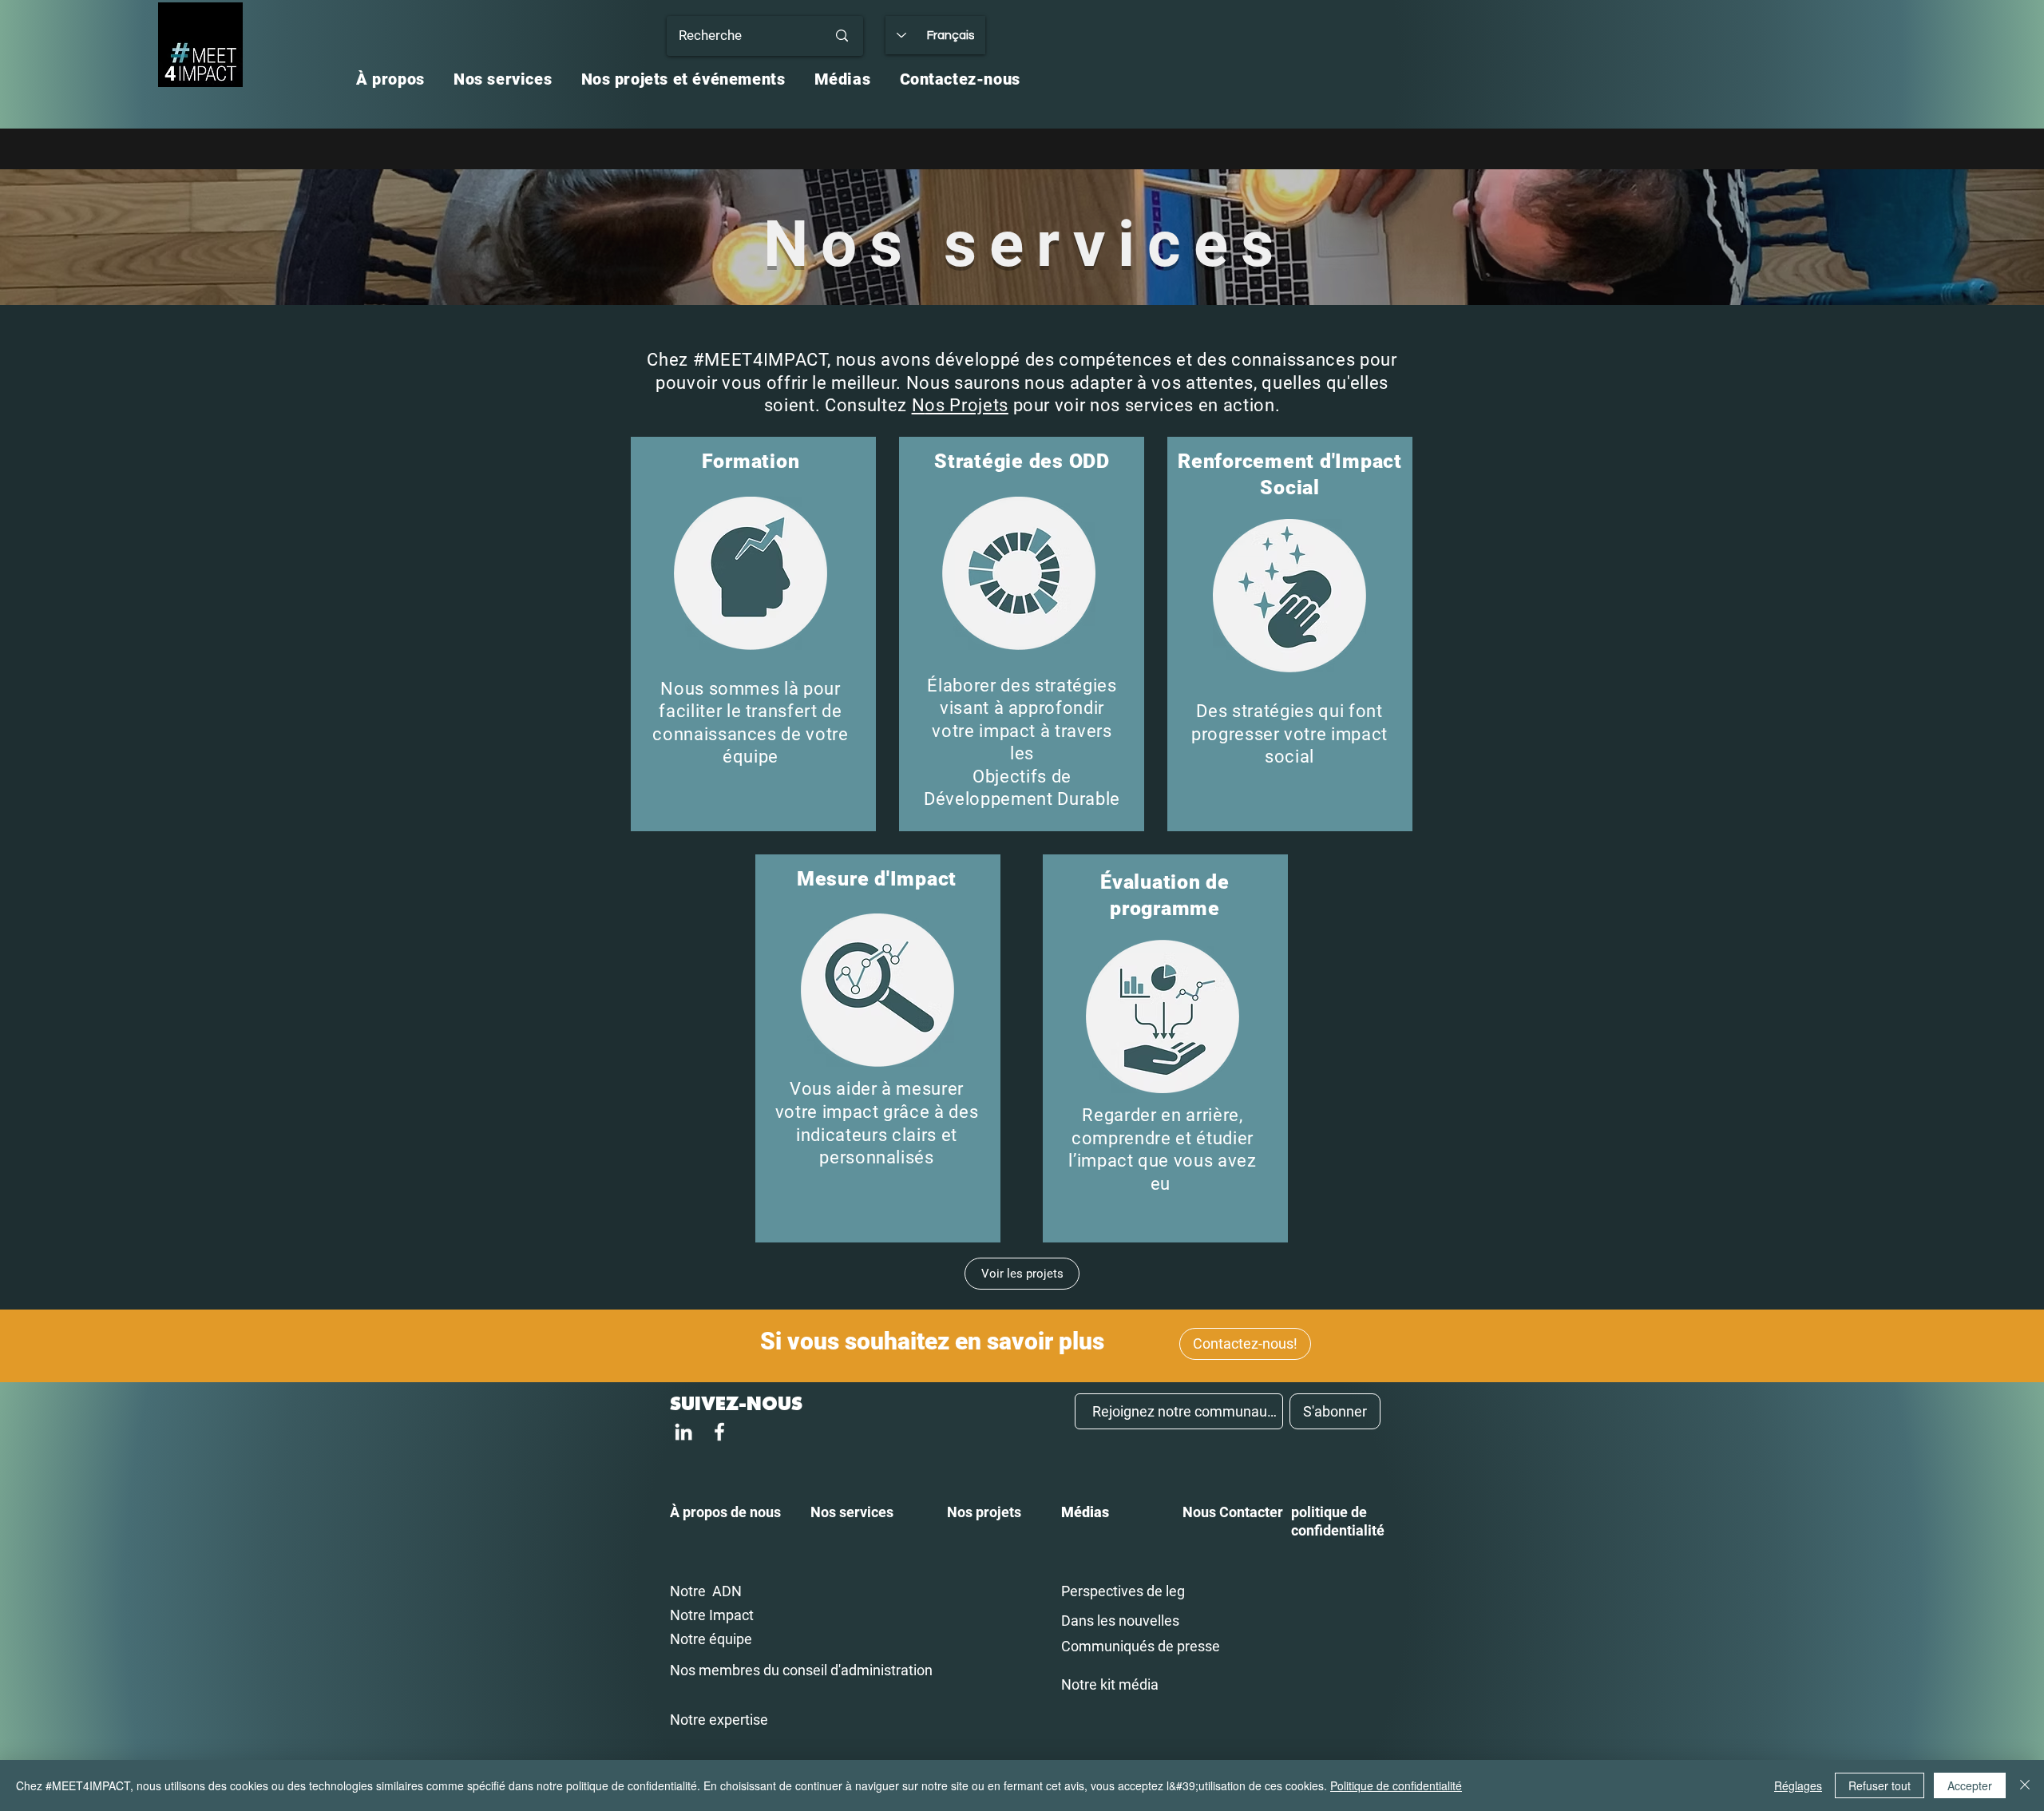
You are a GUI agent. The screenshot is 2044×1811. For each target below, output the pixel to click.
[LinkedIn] (683, 1432)
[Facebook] (719, 1432)
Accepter (1970, 1785)
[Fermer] (2025, 1785)
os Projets (967, 405)
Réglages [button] (1798, 1785)
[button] (390, 79)
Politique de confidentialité (1396, 1785)
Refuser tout (1880, 1785)
